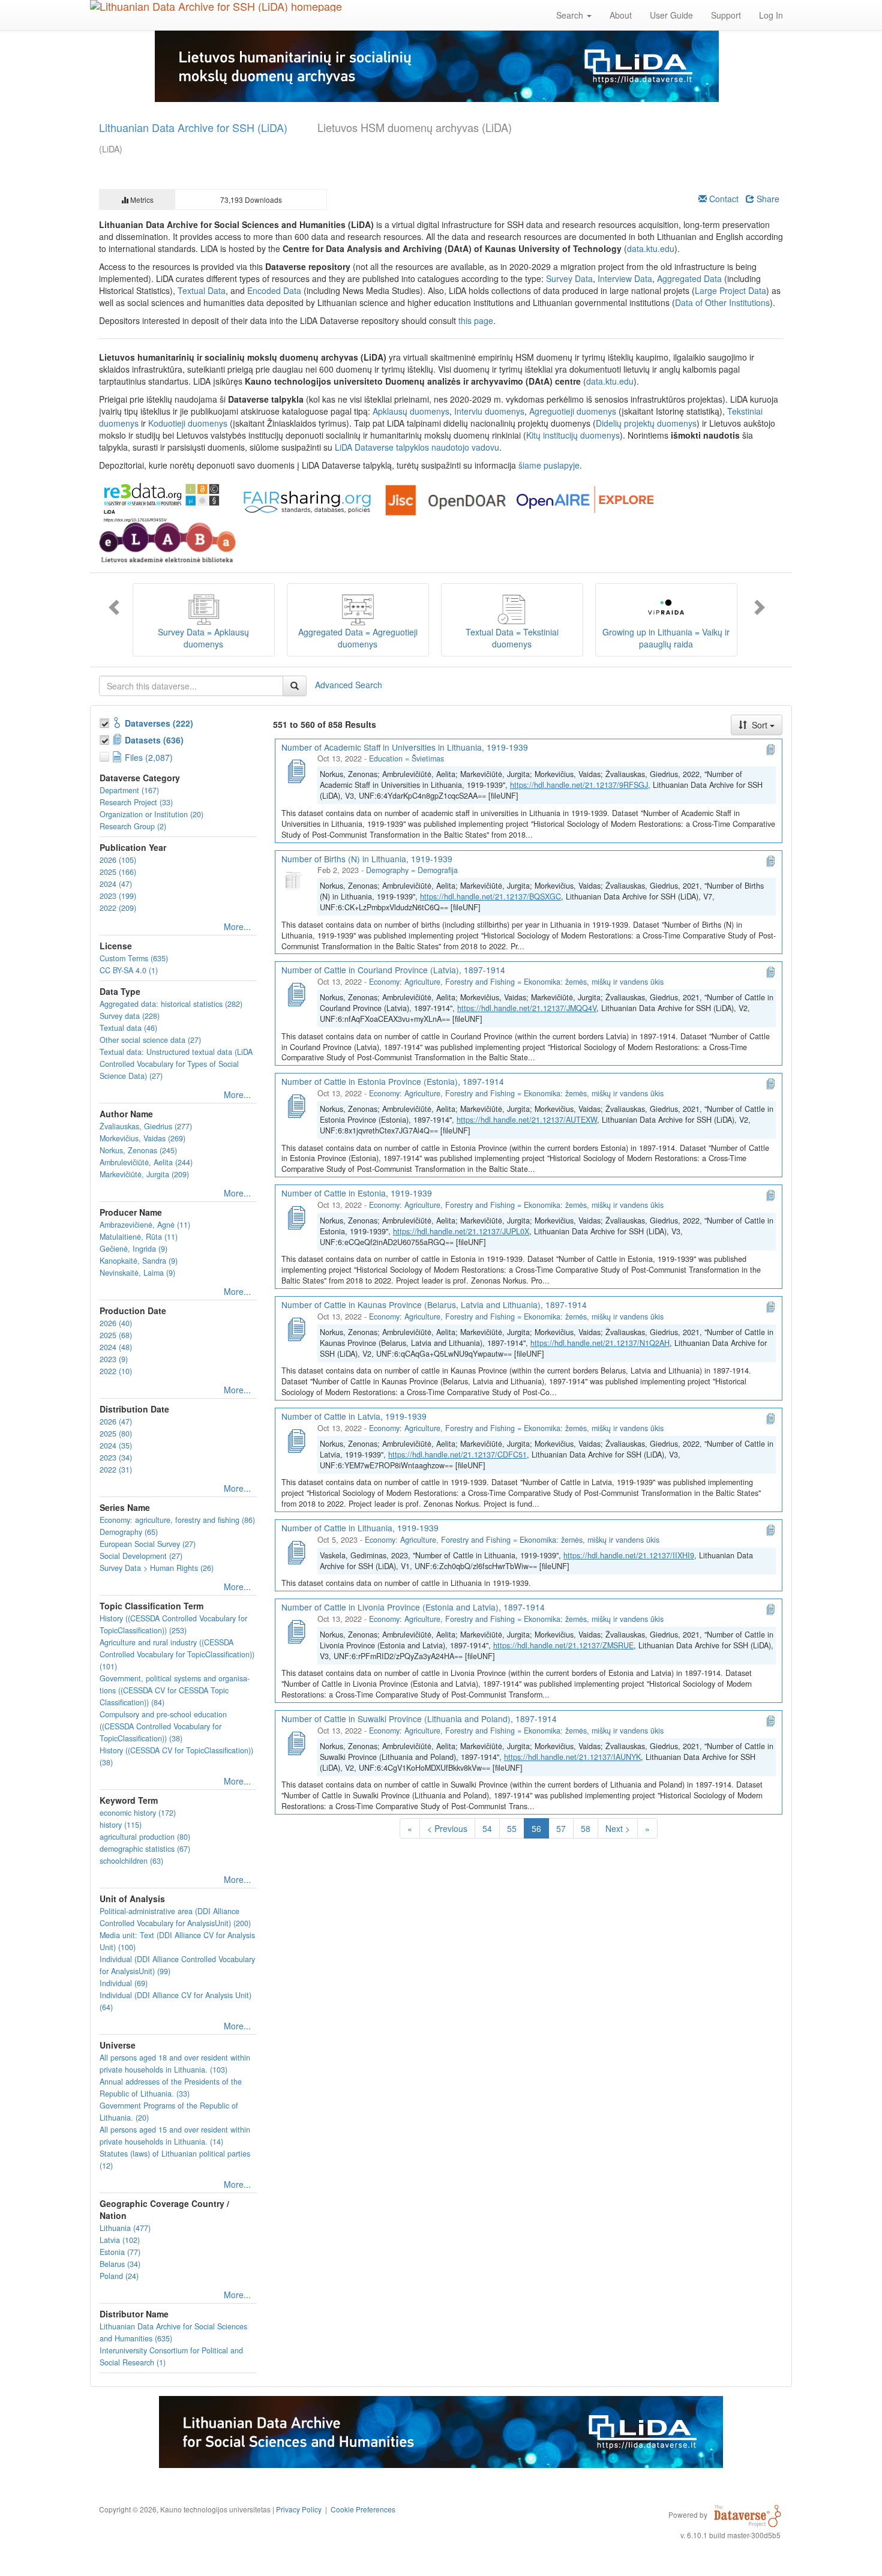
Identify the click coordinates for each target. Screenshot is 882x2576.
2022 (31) (116, 1470)
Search (571, 15)
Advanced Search (349, 684)
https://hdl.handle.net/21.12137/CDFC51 (457, 1455)
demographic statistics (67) (145, 1849)
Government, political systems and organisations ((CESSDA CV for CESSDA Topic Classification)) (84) (175, 1690)
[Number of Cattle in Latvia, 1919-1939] (296, 1440)
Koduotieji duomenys (188, 423)
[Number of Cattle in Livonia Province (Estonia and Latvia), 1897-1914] (296, 1630)
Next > (618, 1828)
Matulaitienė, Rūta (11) (139, 1237)
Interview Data (625, 278)
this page (476, 320)
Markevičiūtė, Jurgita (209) (144, 1174)
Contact (723, 199)
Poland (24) (119, 2276)
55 (512, 1828)
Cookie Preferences (363, 2509)
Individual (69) (124, 1983)
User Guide (671, 15)
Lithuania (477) (125, 2228)
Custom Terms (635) (134, 958)
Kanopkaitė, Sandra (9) (139, 1261)
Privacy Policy (299, 2509)
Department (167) (129, 790)
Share (767, 199)
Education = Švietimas (406, 758)
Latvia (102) (120, 2240)
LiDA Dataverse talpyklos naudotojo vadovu (417, 447)
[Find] (295, 686)
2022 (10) (116, 1371)
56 (539, 1830)
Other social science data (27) (150, 1040)
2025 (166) (118, 872)
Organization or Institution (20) (151, 814)
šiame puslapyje (549, 465)
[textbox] (191, 686)
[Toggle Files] (106, 755)
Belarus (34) (120, 2264)
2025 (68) (116, 1335)
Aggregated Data (689, 278)
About (621, 15)
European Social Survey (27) (148, 1544)
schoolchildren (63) (131, 1861)
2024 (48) (116, 1347)
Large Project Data (730, 290)
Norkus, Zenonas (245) (138, 1150)
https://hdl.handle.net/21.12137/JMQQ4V (527, 1008)
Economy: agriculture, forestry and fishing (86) (177, 1520)
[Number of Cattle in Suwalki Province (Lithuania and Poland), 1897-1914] (296, 1742)
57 (561, 1828)
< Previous (447, 1828)
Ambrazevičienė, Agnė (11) (145, 1225)
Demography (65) (129, 1532)
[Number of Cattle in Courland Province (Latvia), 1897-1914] (296, 993)
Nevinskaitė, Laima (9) (137, 1273)
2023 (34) (116, 1458)
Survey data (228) (130, 1016)
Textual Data (202, 290)
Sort (760, 725)
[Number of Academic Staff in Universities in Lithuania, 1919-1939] (296, 770)
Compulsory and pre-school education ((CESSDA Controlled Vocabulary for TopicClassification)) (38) (163, 1726)
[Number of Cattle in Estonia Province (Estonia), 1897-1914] (296, 1105)
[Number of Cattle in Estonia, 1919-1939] (296, 1216)
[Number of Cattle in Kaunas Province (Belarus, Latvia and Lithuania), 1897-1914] (296, 1328)
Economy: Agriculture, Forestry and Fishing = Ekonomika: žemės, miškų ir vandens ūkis (516, 982)
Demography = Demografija (412, 870)
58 (586, 1828)
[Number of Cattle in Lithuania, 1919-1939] (296, 1551)
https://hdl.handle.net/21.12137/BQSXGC (490, 896)
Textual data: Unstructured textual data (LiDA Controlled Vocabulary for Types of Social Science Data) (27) (176, 1064)
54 (487, 1828)
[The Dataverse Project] (748, 2514)
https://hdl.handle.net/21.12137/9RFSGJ (579, 785)
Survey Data (569, 278)
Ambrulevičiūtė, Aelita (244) (146, 1162)
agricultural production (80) (145, 1837)
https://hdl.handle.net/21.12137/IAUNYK (572, 1757)
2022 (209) (118, 908)
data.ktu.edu (651, 248)
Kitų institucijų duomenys (573, 435)
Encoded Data (274, 290)
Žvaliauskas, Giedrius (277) (146, 1126)
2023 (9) (114, 1359)
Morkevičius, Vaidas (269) (142, 1138)
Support (726, 15)
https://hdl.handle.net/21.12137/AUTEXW (527, 1120)
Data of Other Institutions (722, 302)
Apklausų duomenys (411, 411)
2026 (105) (118, 860)
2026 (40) (116, 1323)
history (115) (121, 1825)
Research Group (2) (133, 826)
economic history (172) (138, 1813)
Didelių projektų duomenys (646, 423)
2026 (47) (116, 1422)
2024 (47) (116, 884)
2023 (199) (118, 896)
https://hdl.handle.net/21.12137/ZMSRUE (563, 1645)
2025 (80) (116, 1434)
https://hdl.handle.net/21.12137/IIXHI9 (629, 1555)
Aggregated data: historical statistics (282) (171, 1004)
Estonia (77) (120, 2252)
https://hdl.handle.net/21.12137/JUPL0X (461, 1231)
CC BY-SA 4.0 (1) (129, 970)
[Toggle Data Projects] (106, 738)
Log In (771, 15)
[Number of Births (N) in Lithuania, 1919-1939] (296, 881)
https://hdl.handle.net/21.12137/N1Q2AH (600, 1343)
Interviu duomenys (489, 411)
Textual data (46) (128, 1028)
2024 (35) (116, 1446)
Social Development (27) (141, 1556)
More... (237, 926)
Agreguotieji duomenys (573, 411)
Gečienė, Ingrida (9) (133, 1249)
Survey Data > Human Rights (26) (157, 1568)
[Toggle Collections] (106, 721)
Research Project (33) (136, 802)
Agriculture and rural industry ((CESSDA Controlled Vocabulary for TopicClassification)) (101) (177, 1654)
